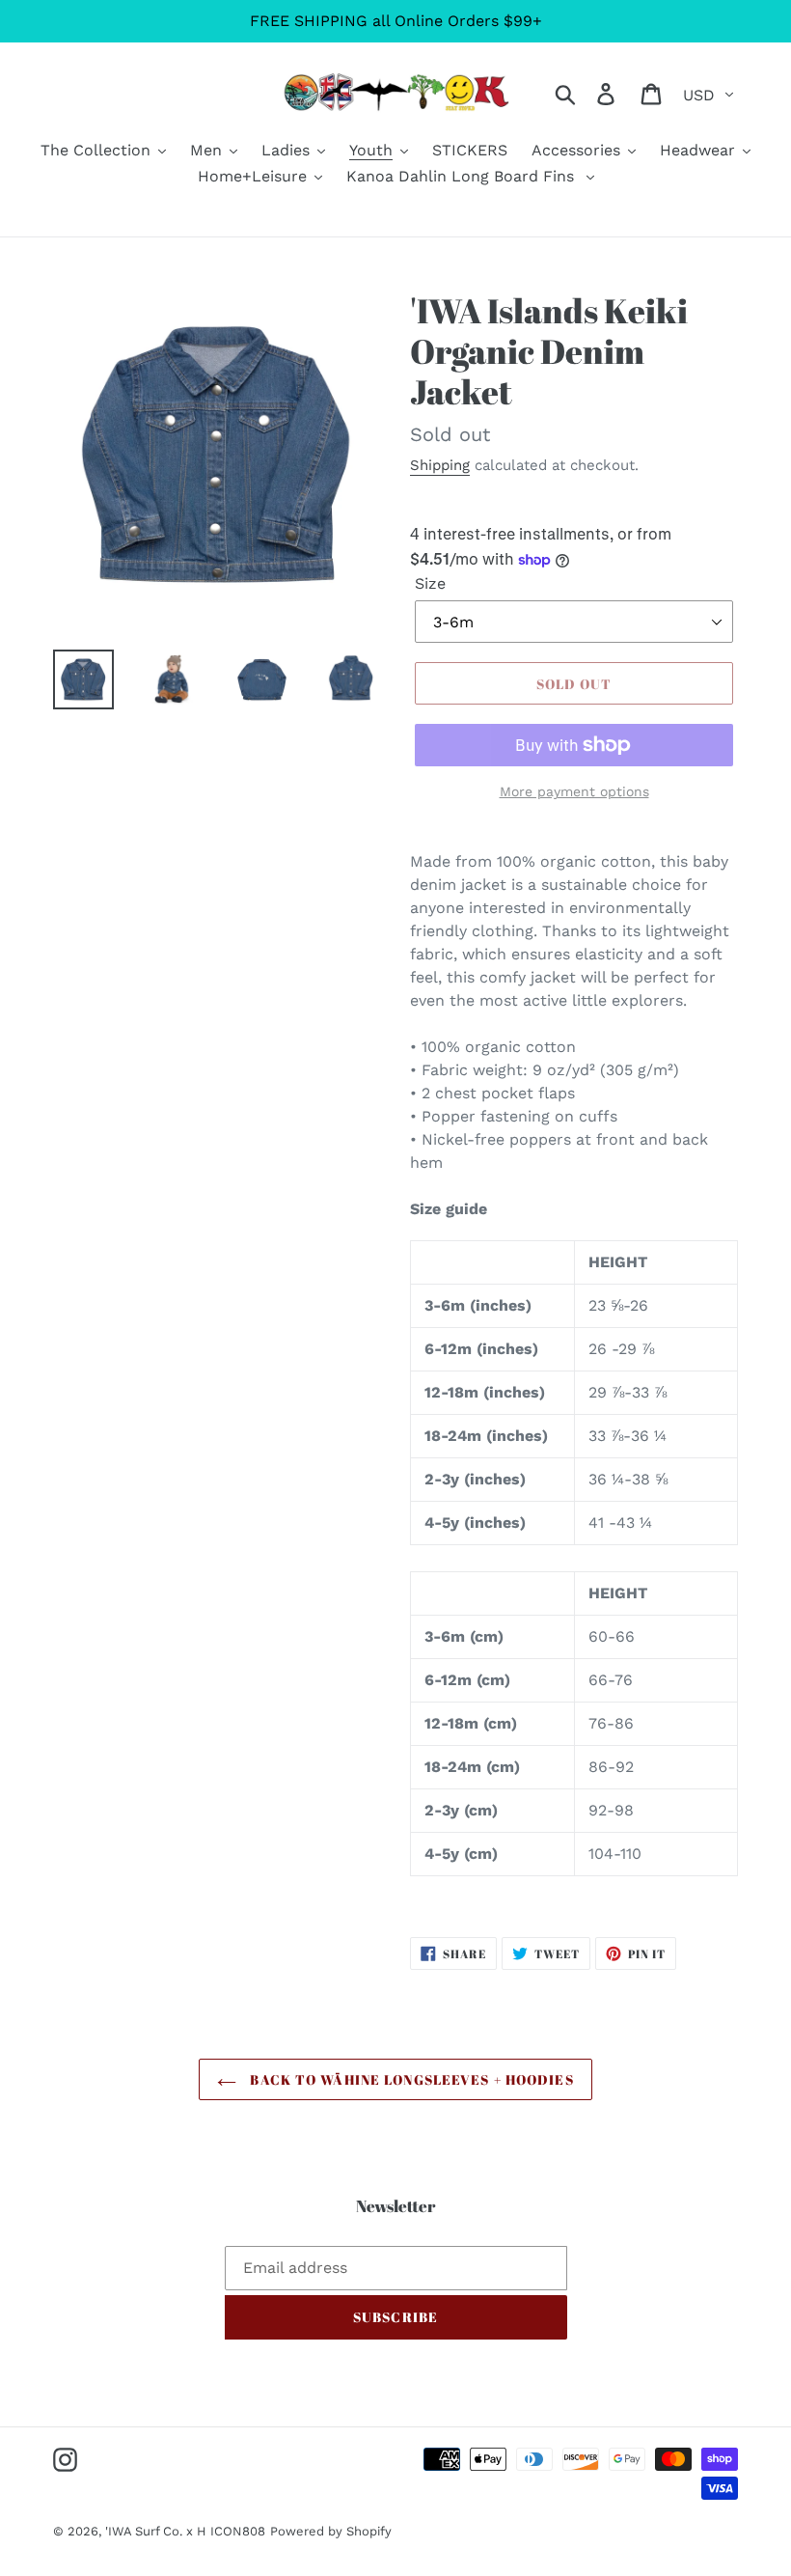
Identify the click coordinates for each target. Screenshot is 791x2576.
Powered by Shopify (331, 2531)
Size (430, 583)
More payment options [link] (574, 791)
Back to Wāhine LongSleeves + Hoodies (409, 2079)
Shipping (440, 465)
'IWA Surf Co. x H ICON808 (185, 2531)
